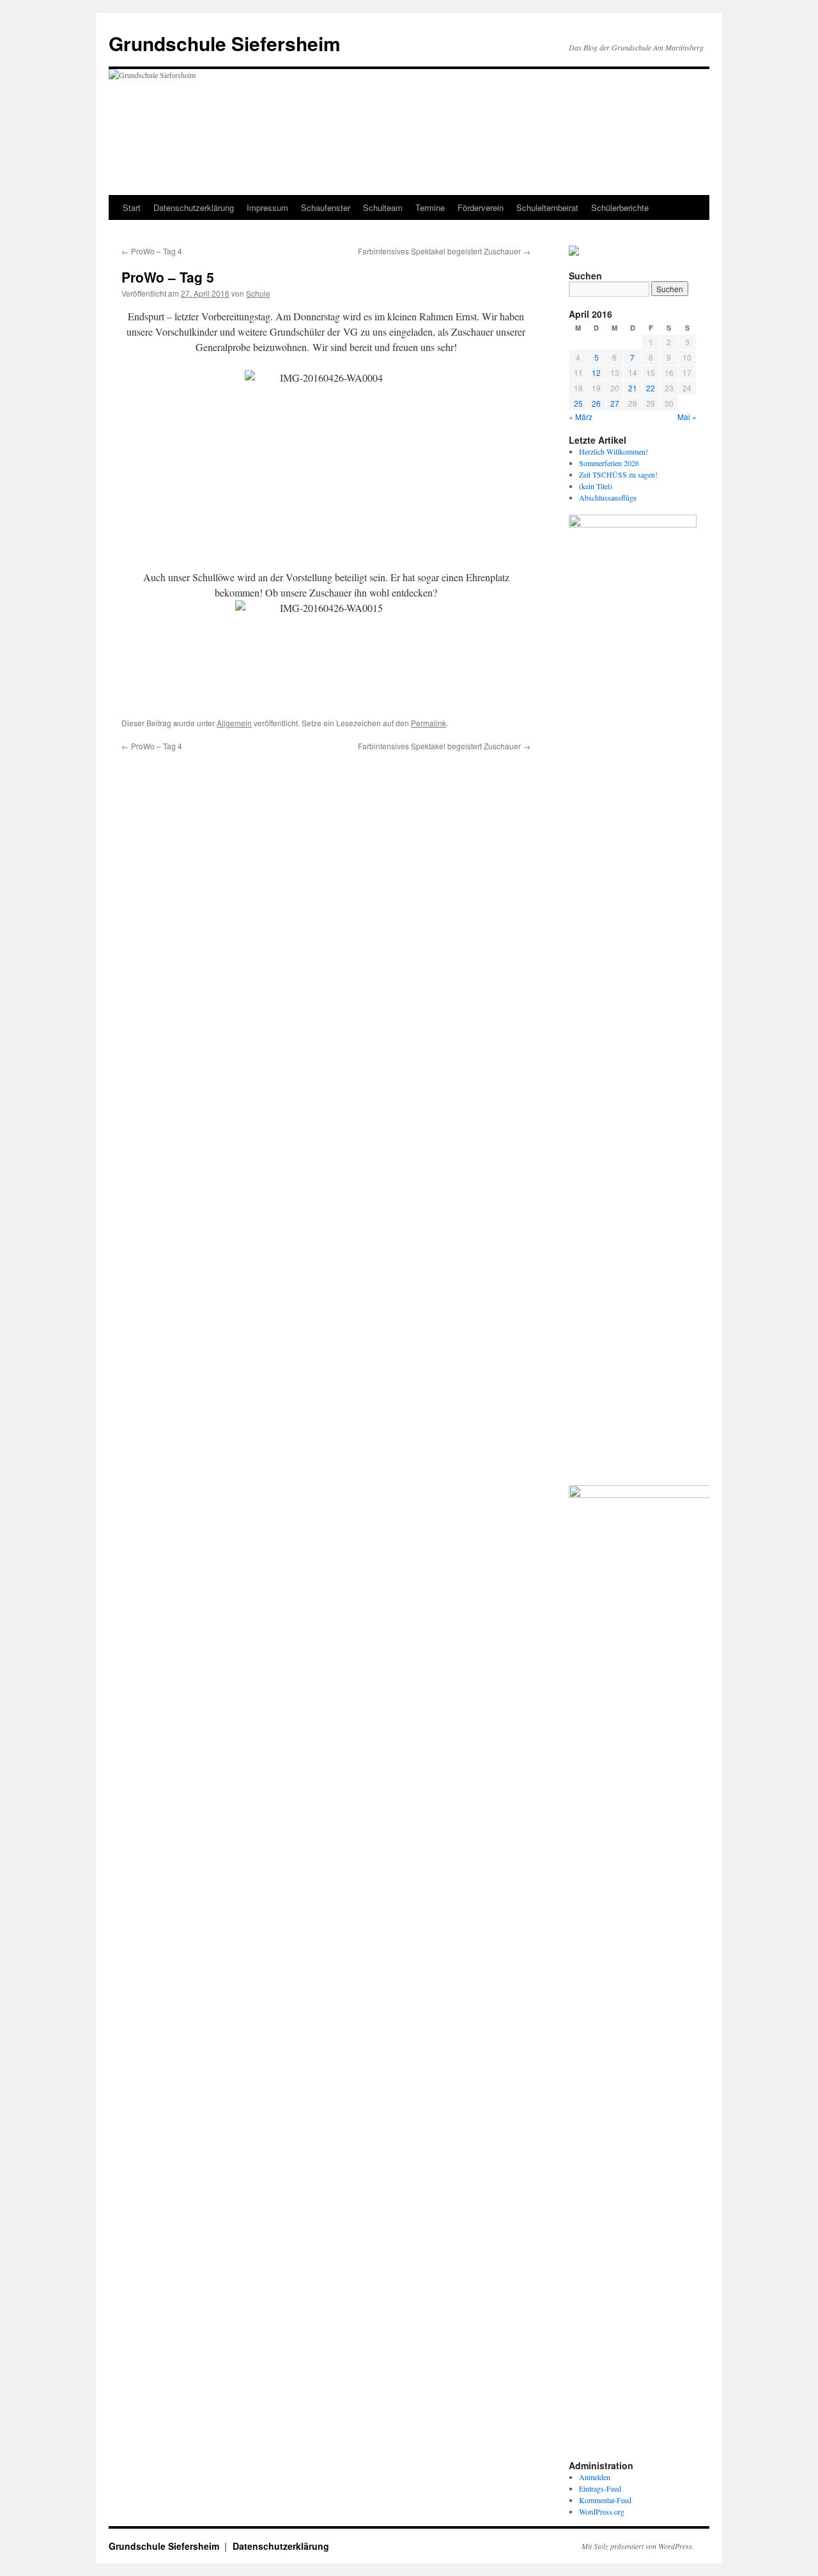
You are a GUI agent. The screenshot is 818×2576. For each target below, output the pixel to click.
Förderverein (481, 207)
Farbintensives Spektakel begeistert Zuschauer (444, 251)
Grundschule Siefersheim (225, 43)
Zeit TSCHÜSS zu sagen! (618, 474)
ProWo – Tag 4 (152, 251)
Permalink (428, 723)
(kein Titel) (596, 486)
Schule (258, 293)
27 (615, 403)
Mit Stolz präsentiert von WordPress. (638, 2546)
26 (596, 403)
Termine (430, 207)
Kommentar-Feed (605, 2500)
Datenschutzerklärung (194, 207)
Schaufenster (326, 207)
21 (633, 388)
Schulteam (383, 207)
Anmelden (595, 2477)
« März (581, 417)
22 (651, 388)
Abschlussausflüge (608, 497)
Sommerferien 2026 (609, 463)
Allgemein (234, 723)
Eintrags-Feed (600, 2488)
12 (596, 372)
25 (578, 403)
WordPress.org (602, 2511)
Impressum (267, 207)
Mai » (687, 417)
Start (132, 207)
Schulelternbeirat (547, 207)
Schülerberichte (620, 207)
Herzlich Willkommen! (613, 451)
